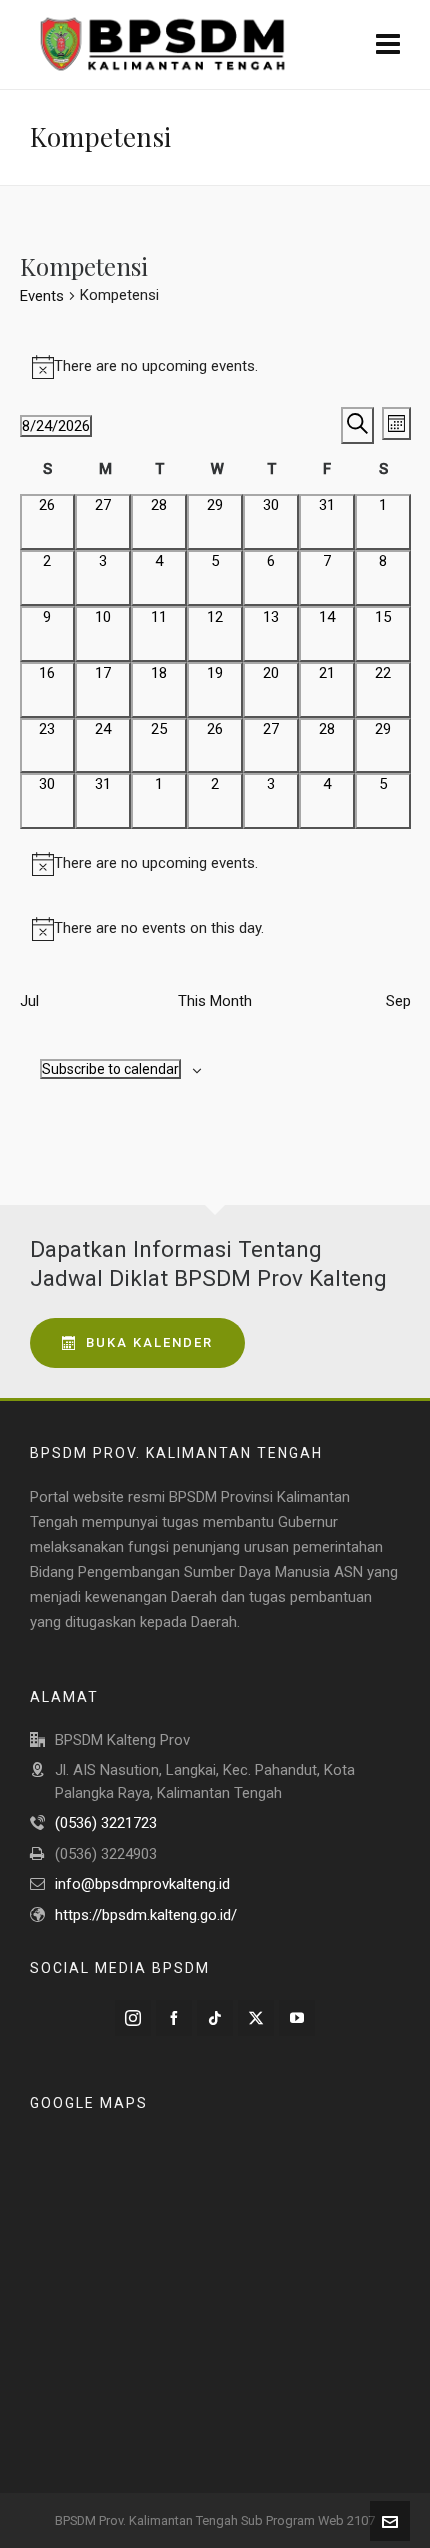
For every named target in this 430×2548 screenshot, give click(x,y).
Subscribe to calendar (110, 1069)
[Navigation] (388, 45)
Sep (398, 1001)
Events (42, 296)
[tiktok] (215, 2018)
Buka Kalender (149, 1342)
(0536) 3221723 (106, 1823)
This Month (215, 1001)
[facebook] (174, 2018)
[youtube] (297, 2018)
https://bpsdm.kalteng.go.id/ (146, 1915)
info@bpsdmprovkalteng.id (142, 1884)
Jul (29, 1001)
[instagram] (133, 2018)
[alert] (215, 366)
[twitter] (256, 2018)
